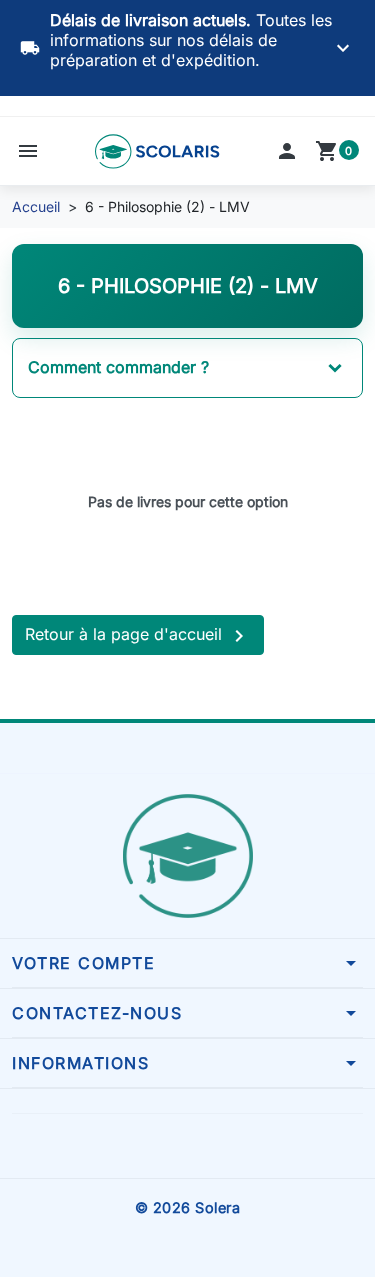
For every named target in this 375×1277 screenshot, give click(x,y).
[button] (28, 151)
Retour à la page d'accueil (138, 636)
